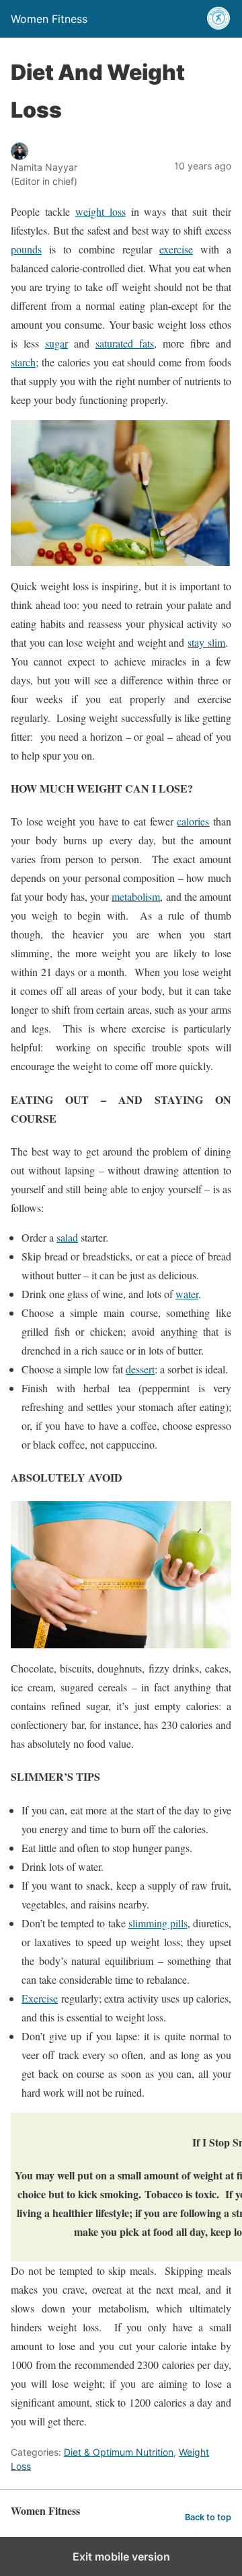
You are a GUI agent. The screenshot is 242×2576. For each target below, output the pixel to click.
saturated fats (125, 343)
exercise (176, 249)
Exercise (40, 1998)
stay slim (206, 642)
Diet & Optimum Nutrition (119, 2452)
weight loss (100, 211)
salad (67, 1237)
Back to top (208, 2517)
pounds (26, 249)
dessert (140, 1369)
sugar (56, 343)
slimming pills (158, 1923)
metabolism (136, 896)
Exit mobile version (121, 2557)
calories (193, 821)
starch (23, 362)
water (187, 1294)
